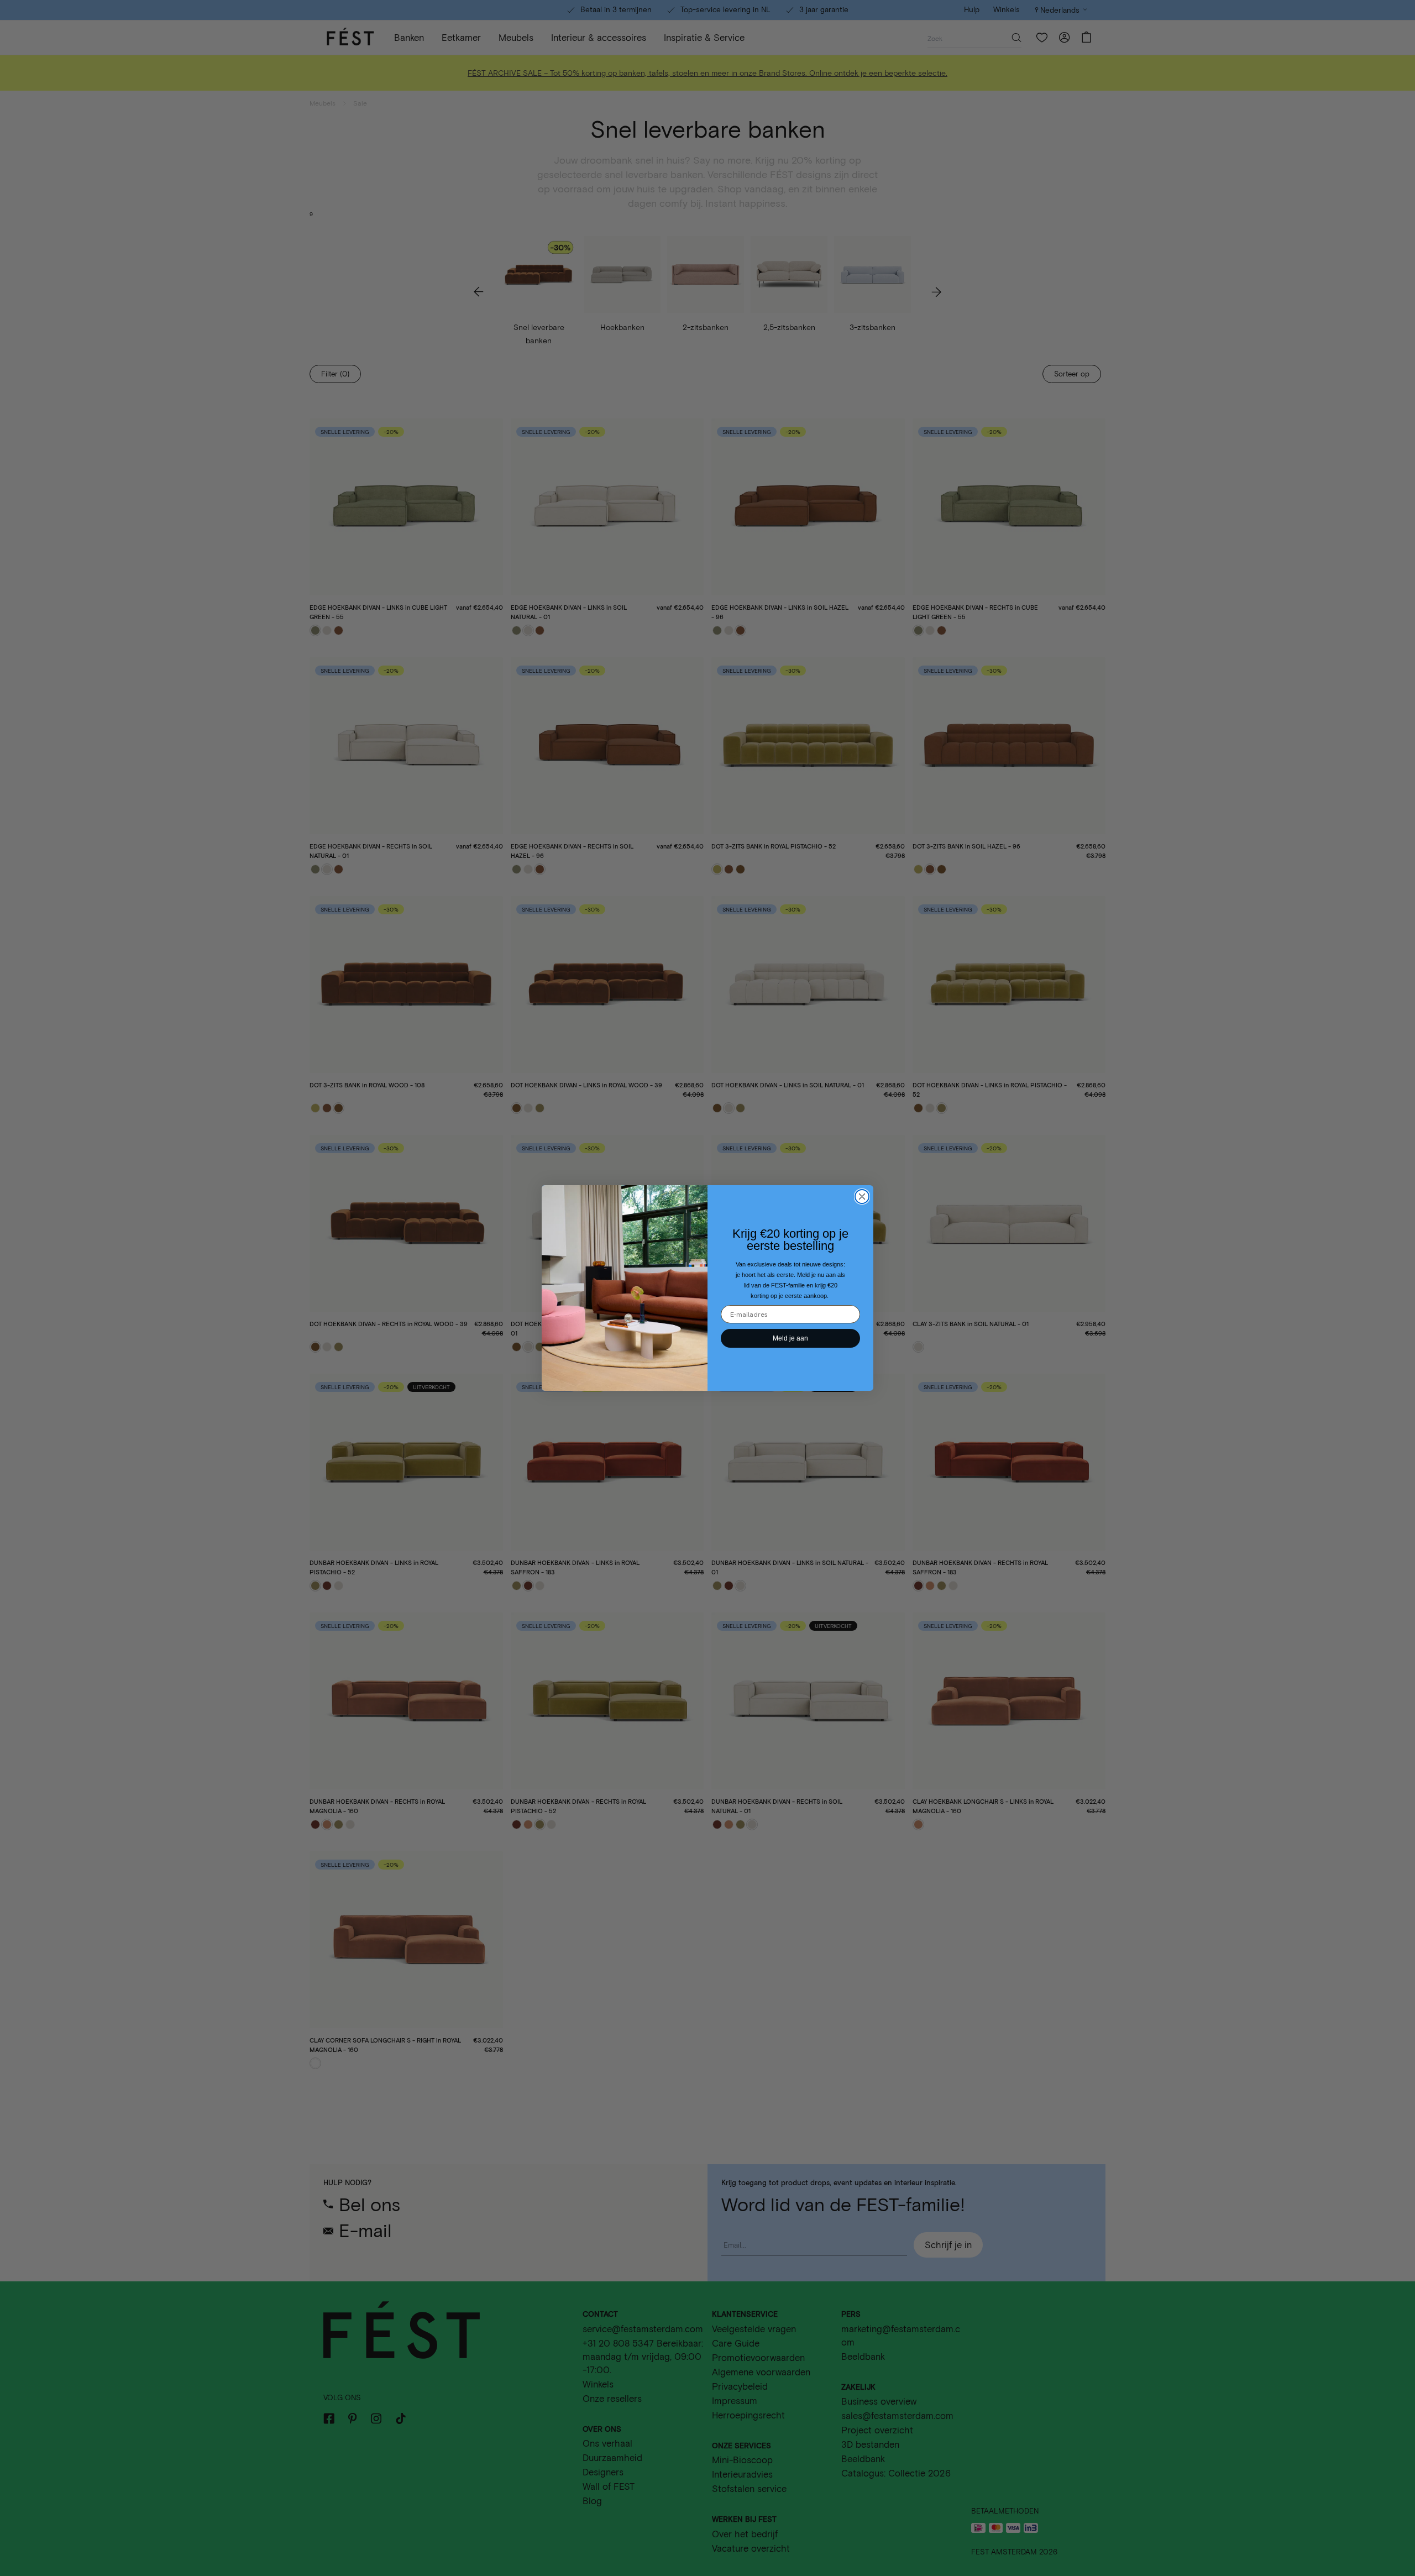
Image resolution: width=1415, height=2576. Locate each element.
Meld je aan (790, 1338)
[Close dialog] (862, 1197)
